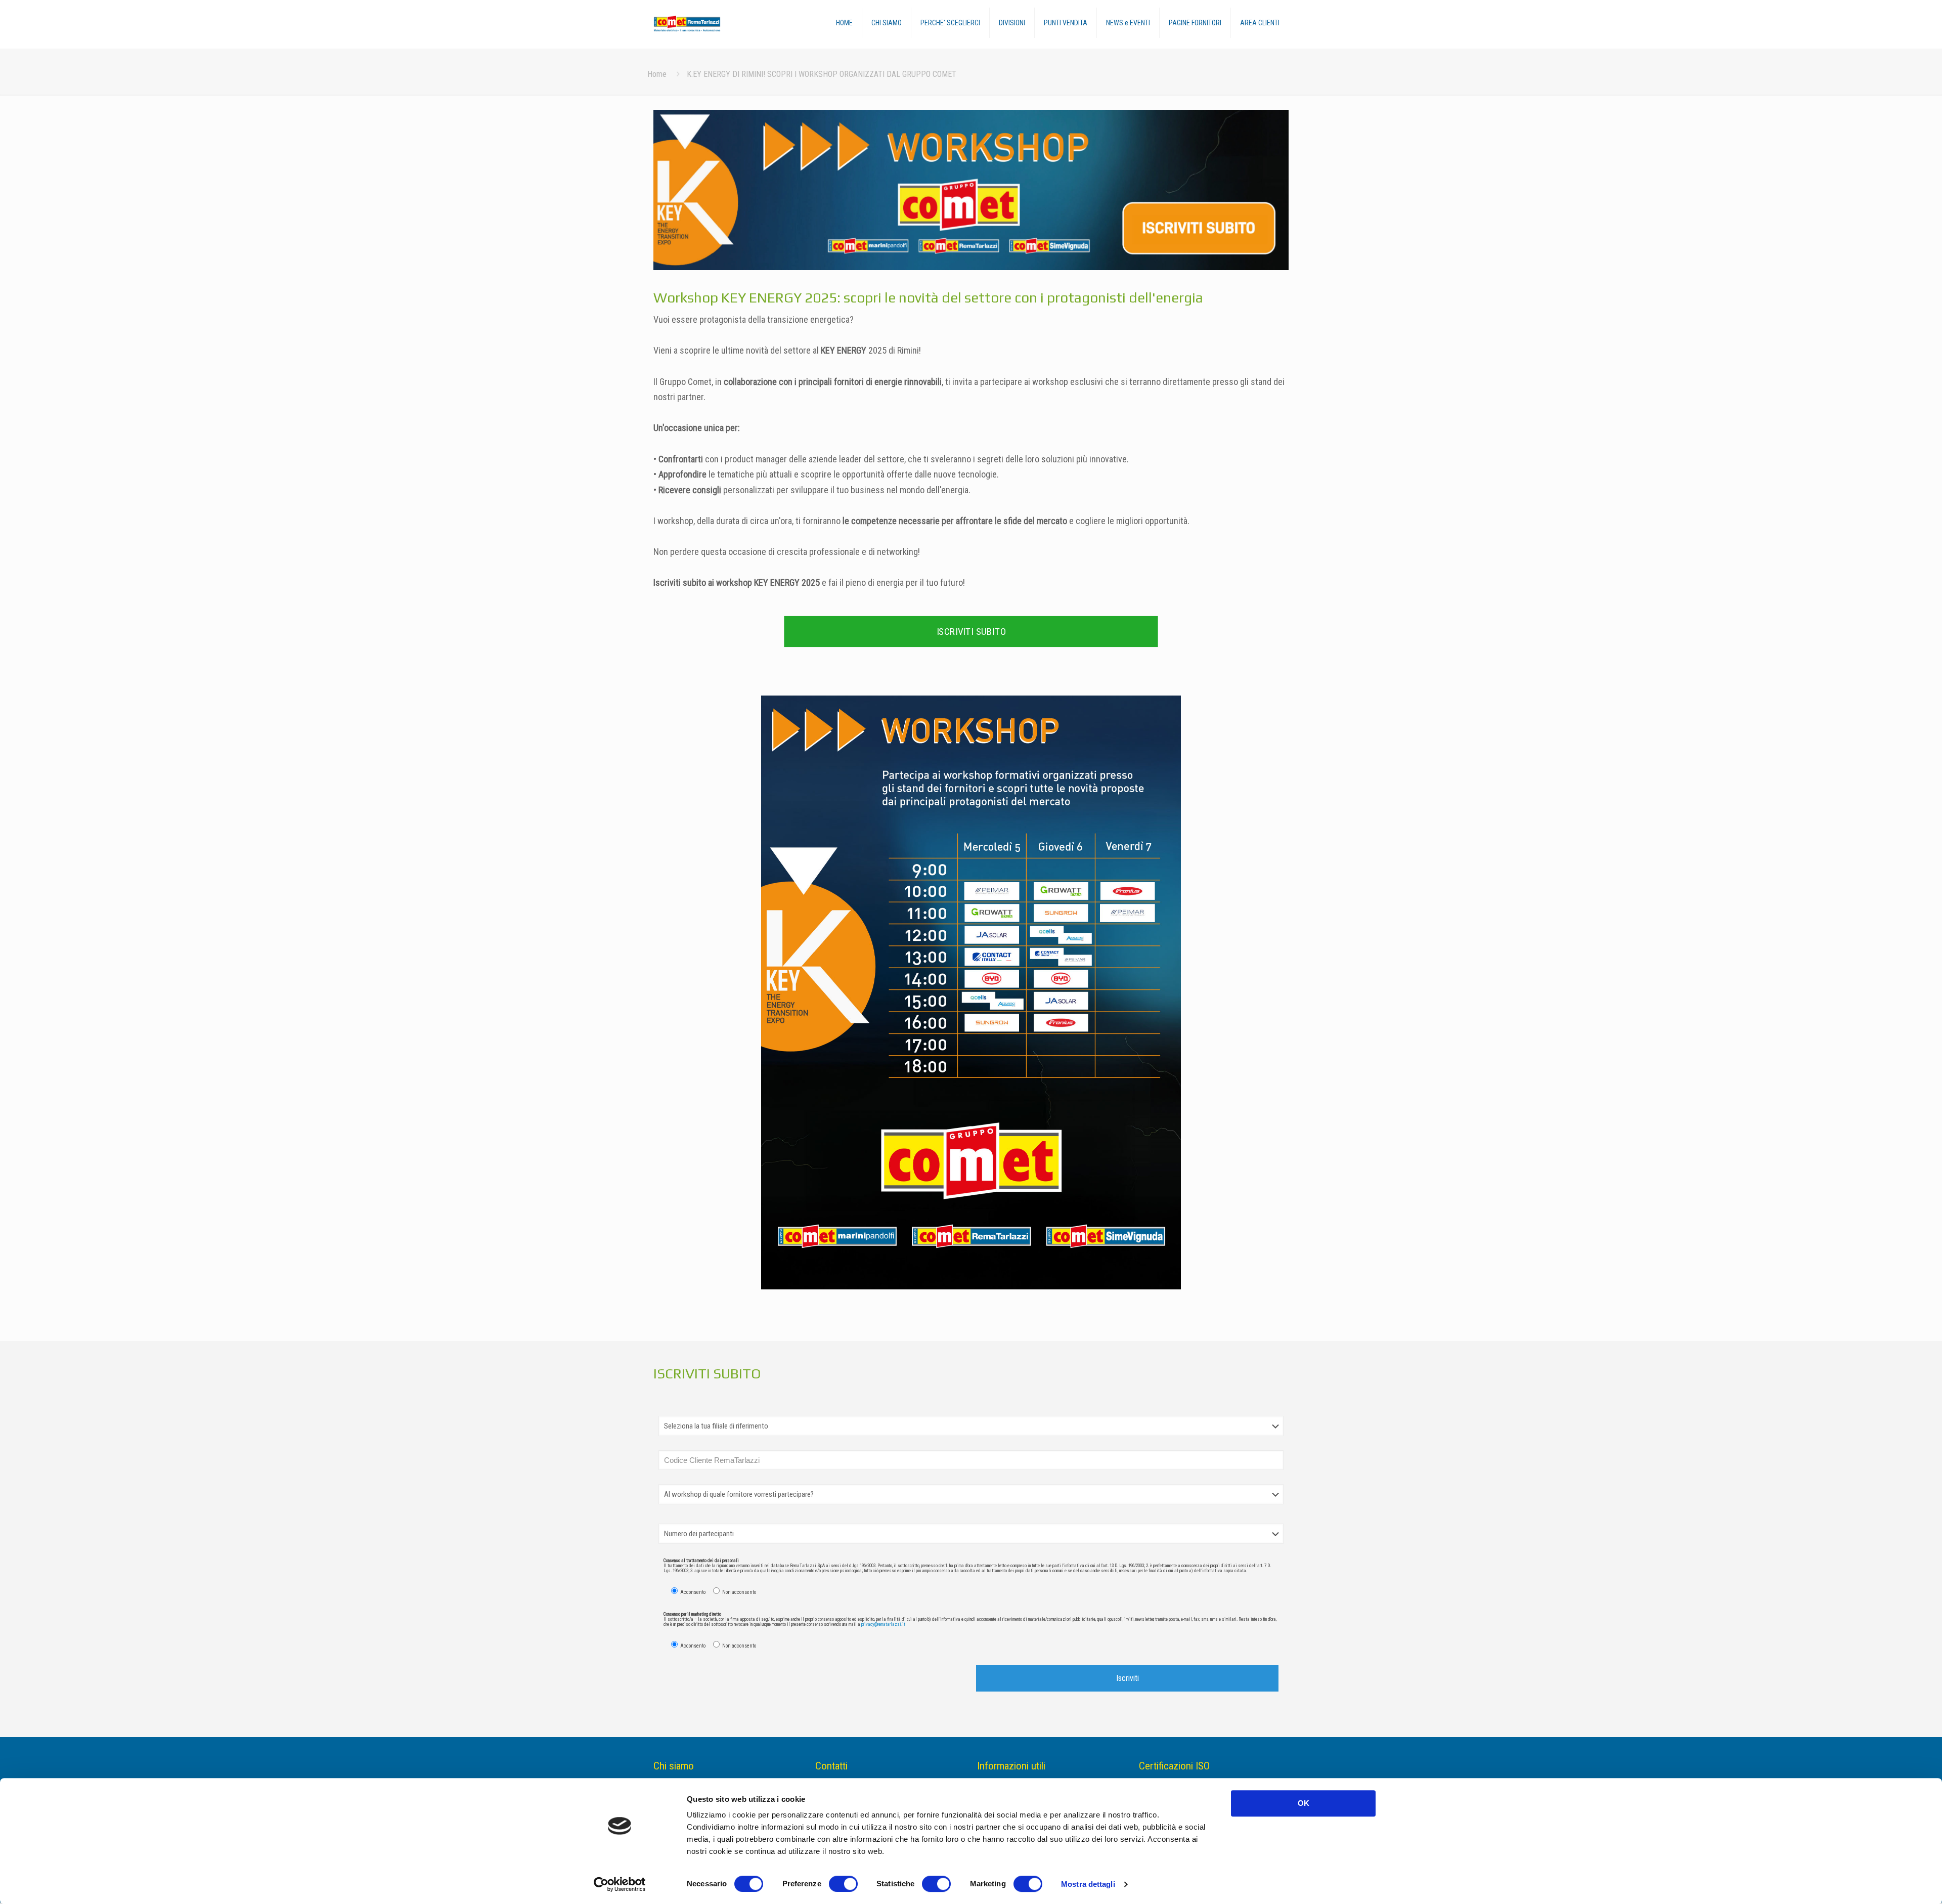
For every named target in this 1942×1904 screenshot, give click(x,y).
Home (657, 74)
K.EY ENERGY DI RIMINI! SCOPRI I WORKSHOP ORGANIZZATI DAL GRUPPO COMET (822, 74)
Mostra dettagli (1088, 1884)
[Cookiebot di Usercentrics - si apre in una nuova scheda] (620, 1884)
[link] (971, 190)
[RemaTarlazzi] (701, 24)
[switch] (843, 1884)
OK (1304, 1803)
